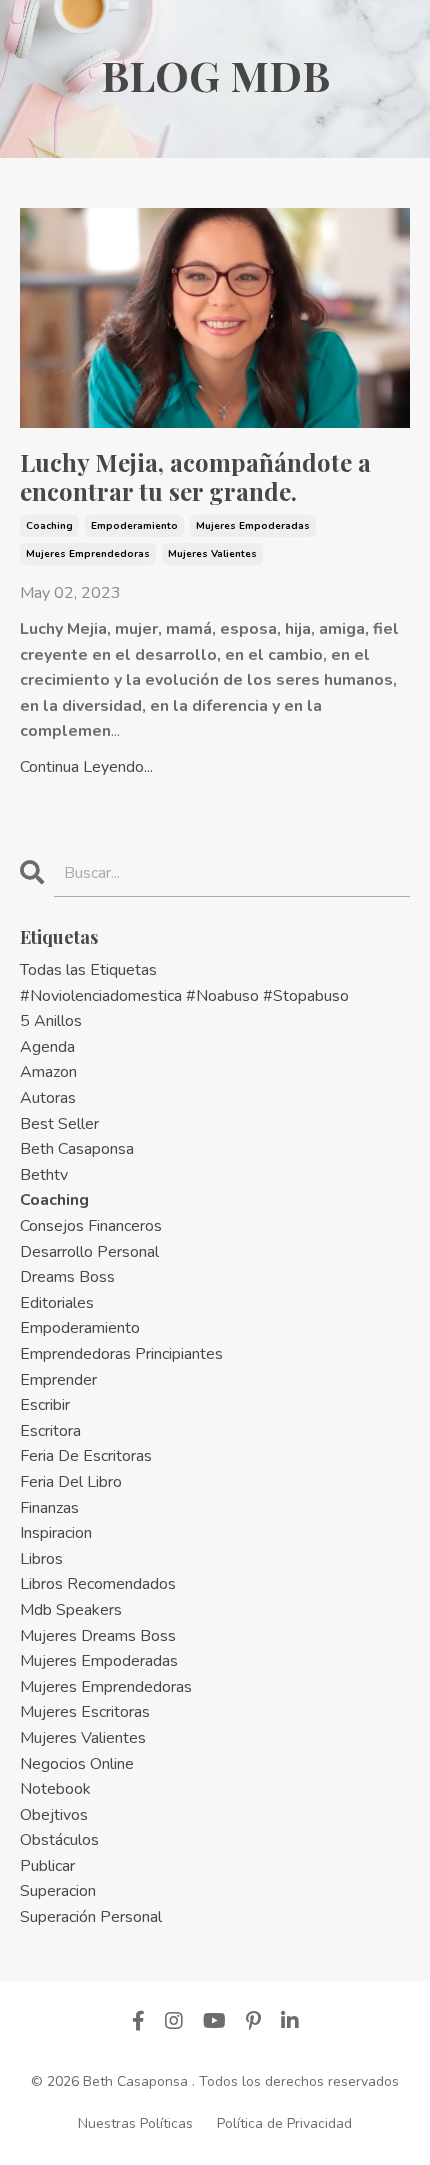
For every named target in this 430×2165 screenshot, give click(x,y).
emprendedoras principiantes (121, 1354)
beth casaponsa (77, 1149)
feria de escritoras (86, 1456)
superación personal (91, 1917)
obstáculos (59, 1840)
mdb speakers (71, 1610)
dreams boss (67, 1277)
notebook (55, 1789)
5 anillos (51, 1021)
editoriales (57, 1303)
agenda (47, 1047)
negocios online (77, 1764)
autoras (48, 1098)
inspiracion (56, 1533)
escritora (50, 1431)
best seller (59, 1124)
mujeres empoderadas (253, 526)
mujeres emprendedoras (88, 554)
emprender (58, 1380)
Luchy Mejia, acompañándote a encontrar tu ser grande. (195, 477)
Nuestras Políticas (135, 2123)
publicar (47, 1866)
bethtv (44, 1175)
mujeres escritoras (85, 1712)
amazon (48, 1072)
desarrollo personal (89, 1252)
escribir (45, 1405)
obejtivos (54, 1815)
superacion (58, 1891)
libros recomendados (98, 1584)
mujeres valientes (212, 554)
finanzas (49, 1508)
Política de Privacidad (284, 2123)
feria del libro (71, 1482)
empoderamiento (134, 526)
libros (41, 1559)
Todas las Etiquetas (88, 970)
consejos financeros (91, 1226)
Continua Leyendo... (86, 767)
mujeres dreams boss (98, 1636)
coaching (49, 526)
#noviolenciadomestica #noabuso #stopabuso (184, 996)
